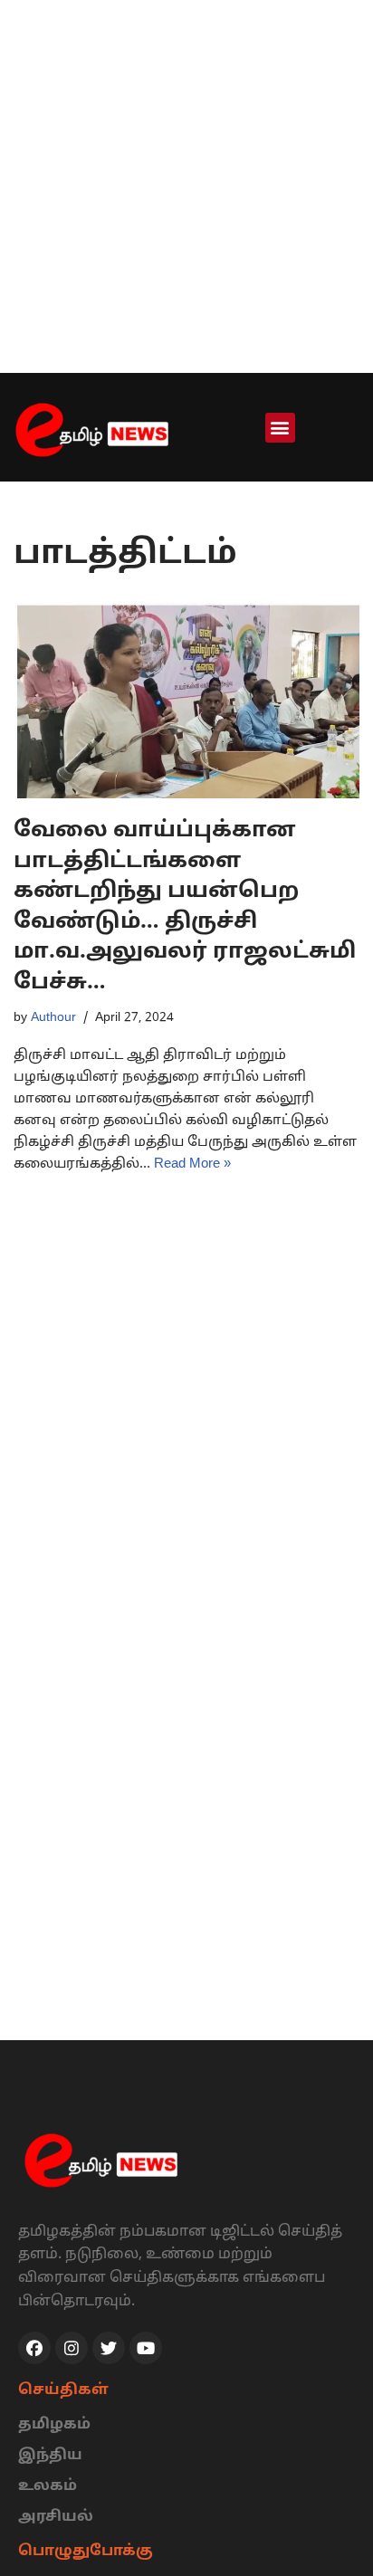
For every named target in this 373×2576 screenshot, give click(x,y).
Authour (53, 1018)
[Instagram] (72, 2348)
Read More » (192, 1164)
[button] (280, 428)
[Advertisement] (186, 186)
